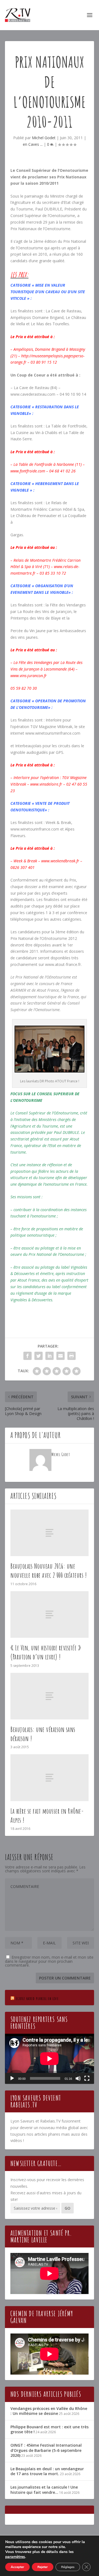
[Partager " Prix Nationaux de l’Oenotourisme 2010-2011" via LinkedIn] (50, 1356)
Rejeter (43, 2567)
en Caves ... (33, 144)
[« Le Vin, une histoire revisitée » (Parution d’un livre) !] (50, 1614)
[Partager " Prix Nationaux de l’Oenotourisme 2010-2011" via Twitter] (38, 1356)
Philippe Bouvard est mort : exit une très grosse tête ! (50, 2429)
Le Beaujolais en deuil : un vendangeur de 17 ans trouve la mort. (47, 2471)
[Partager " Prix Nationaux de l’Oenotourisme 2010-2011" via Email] (61, 1356)
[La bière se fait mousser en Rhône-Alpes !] (50, 1778)
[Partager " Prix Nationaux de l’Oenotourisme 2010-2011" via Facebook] (28, 1356)
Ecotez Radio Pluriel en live (37, 1999)
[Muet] (78, 2078)
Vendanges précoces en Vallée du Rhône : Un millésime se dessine (49, 2411)
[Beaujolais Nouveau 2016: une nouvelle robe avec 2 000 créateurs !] (50, 1533)
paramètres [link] (15, 2557)
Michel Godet (44, 138)
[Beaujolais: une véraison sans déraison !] (50, 1696)
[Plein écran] (87, 2078)
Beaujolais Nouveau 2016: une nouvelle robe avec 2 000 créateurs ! (49, 1571)
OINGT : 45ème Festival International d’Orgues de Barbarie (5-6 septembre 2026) (46, 2450)
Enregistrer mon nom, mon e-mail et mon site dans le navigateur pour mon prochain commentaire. (49, 1961)
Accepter (17, 2567)
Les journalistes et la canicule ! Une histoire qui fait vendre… (44, 2490)
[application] (50, 2059)
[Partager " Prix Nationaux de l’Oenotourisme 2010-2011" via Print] (71, 1356)
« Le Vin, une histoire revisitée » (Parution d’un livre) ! (46, 1652)
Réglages (68, 2567)
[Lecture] (12, 2078)
